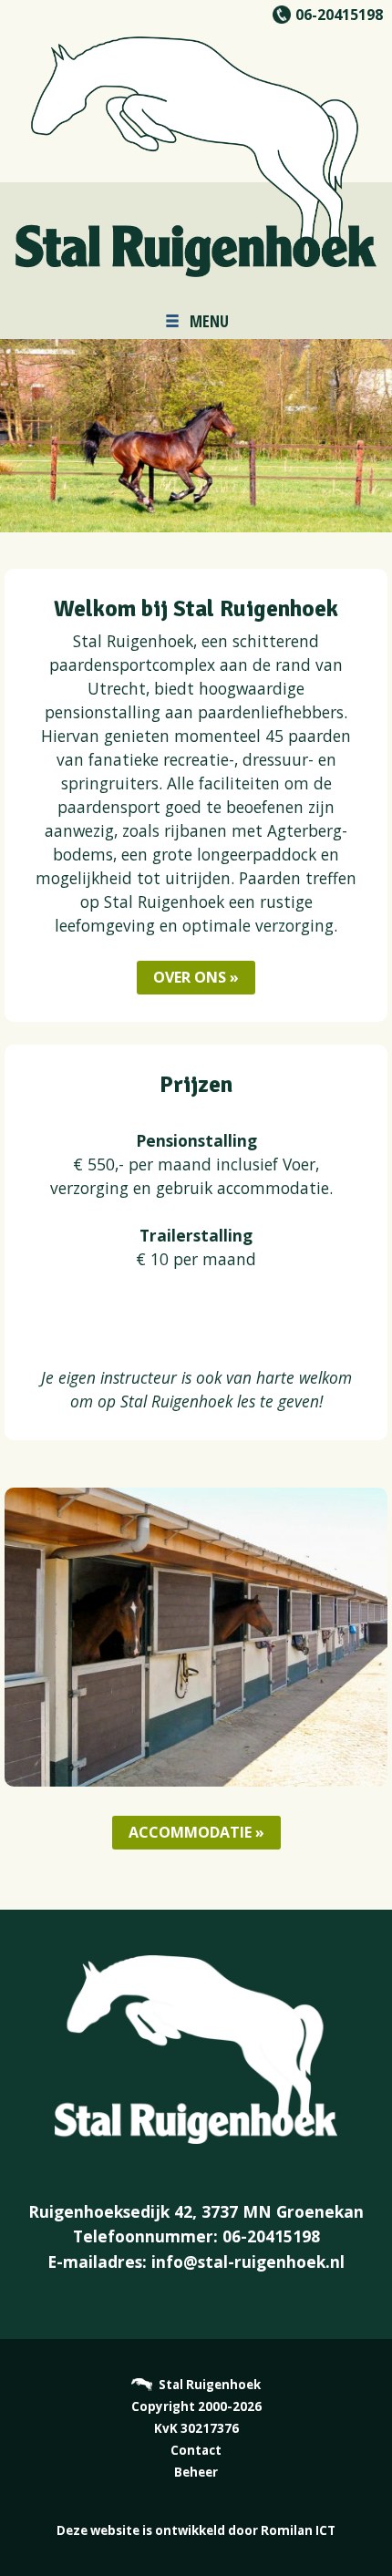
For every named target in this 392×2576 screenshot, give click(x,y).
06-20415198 (339, 15)
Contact (196, 2450)
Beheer (196, 2472)
